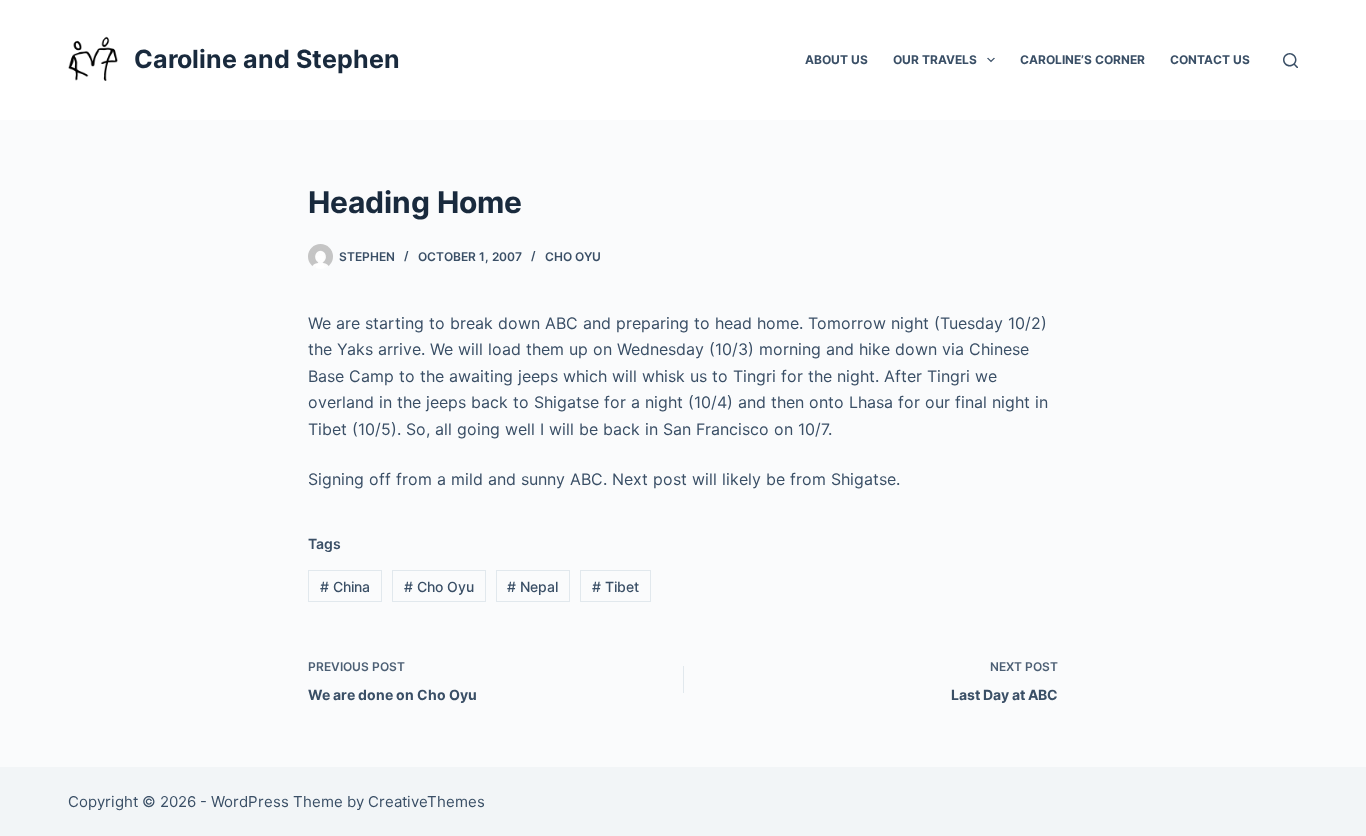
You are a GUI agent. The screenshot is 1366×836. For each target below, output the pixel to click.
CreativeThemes (426, 801)
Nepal (532, 586)
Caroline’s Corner (1082, 59)
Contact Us (1210, 59)
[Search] (1290, 60)
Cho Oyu (573, 256)
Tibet (615, 586)
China (345, 586)
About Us (836, 59)
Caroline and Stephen (267, 59)
